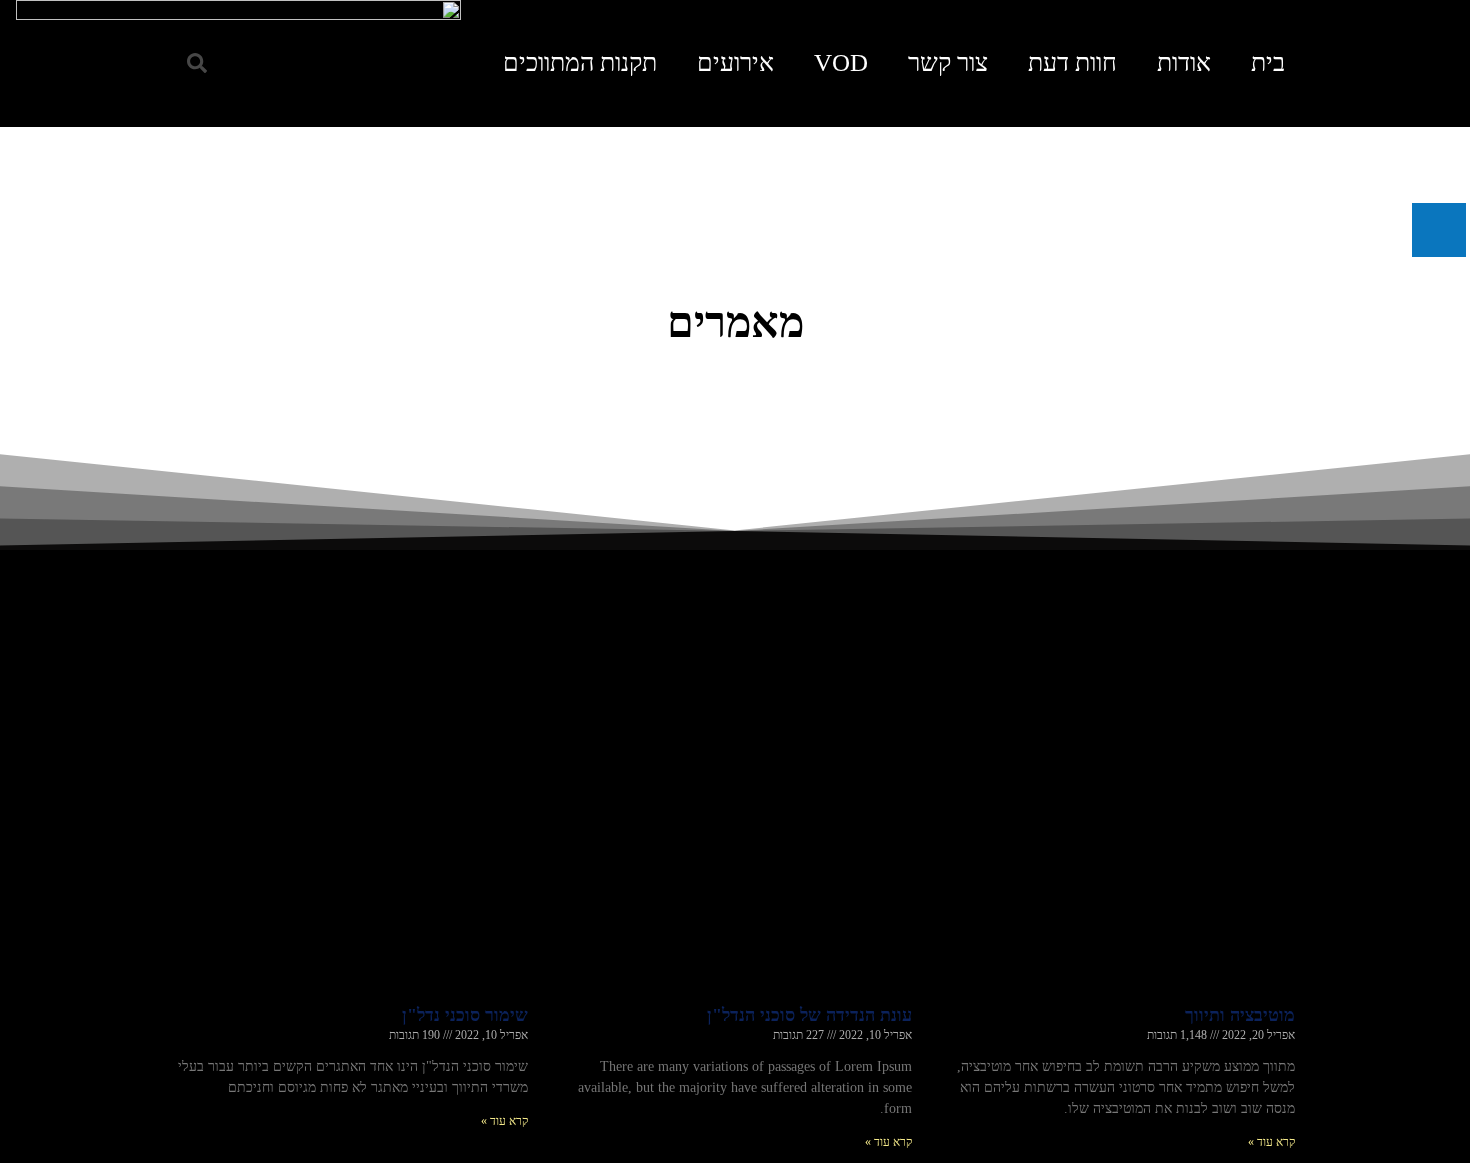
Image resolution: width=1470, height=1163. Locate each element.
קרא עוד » (1271, 1142)
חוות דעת (1072, 62)
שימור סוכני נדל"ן (465, 1015)
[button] (197, 63)
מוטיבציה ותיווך (1240, 1015)
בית (1268, 62)
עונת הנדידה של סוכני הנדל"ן (809, 1015)
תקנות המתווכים (580, 62)
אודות (1184, 62)
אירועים (735, 62)
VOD (841, 62)
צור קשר (948, 62)
